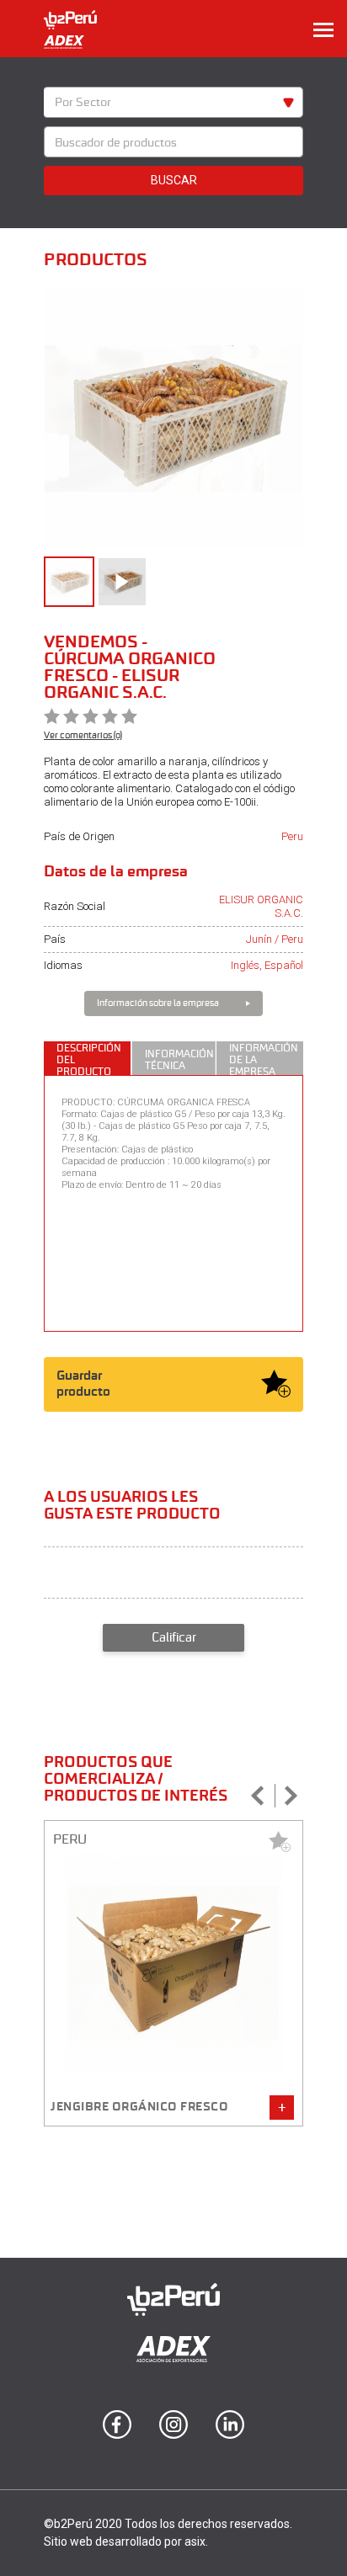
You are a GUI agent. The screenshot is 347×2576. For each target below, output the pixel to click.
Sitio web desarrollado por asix (125, 2541)
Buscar (174, 180)
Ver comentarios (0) (83, 735)
